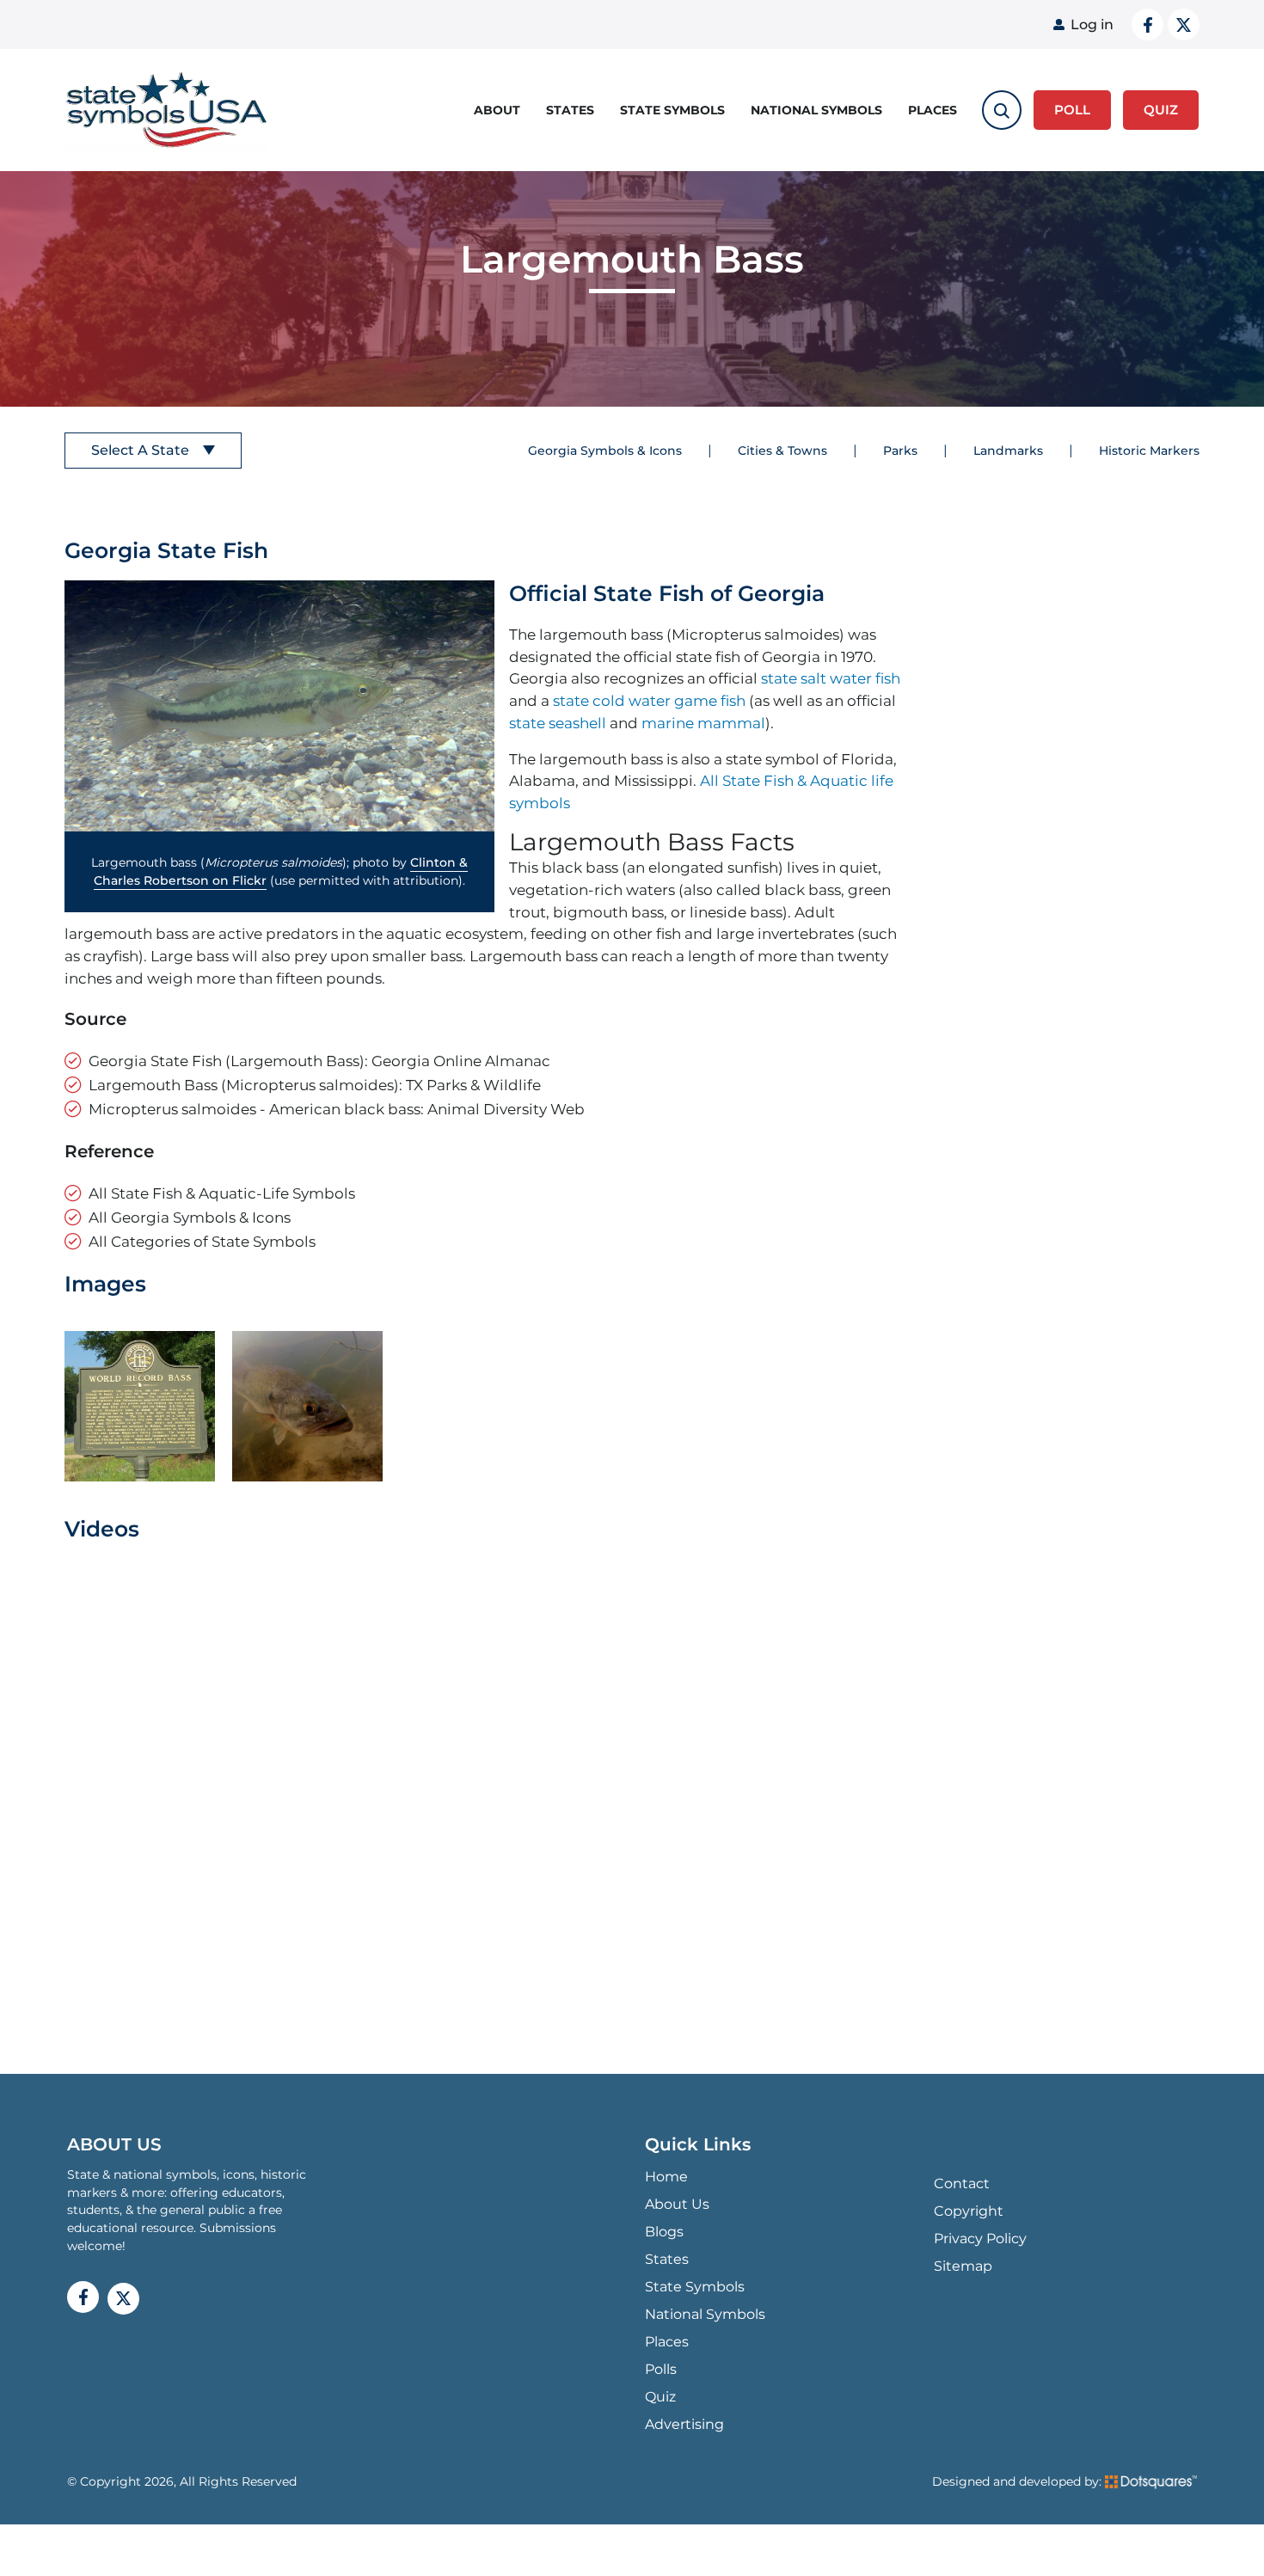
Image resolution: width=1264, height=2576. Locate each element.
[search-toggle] (1002, 110)
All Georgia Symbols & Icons (190, 1217)
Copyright (969, 2211)
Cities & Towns (782, 451)
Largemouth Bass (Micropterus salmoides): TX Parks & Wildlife (315, 1085)
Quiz (660, 2397)
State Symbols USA (167, 110)
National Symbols (816, 110)
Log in (1092, 25)
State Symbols (672, 110)
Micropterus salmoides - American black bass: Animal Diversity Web (337, 1109)
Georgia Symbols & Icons (605, 451)
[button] (279, 706)
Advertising (684, 2424)
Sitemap (963, 2266)
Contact (962, 2183)
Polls (661, 2369)
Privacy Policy (980, 2239)
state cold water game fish (649, 700)
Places (933, 110)
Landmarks (1008, 451)
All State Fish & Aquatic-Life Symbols (222, 1193)
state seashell (558, 723)
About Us (677, 2204)
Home (666, 2177)
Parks (900, 451)
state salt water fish (831, 678)
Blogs (664, 2232)
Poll (1072, 110)
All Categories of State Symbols (202, 1241)
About (497, 110)
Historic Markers (1149, 451)
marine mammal (703, 723)
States (570, 110)
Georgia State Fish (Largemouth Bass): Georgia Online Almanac (319, 1061)
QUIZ (1161, 110)
